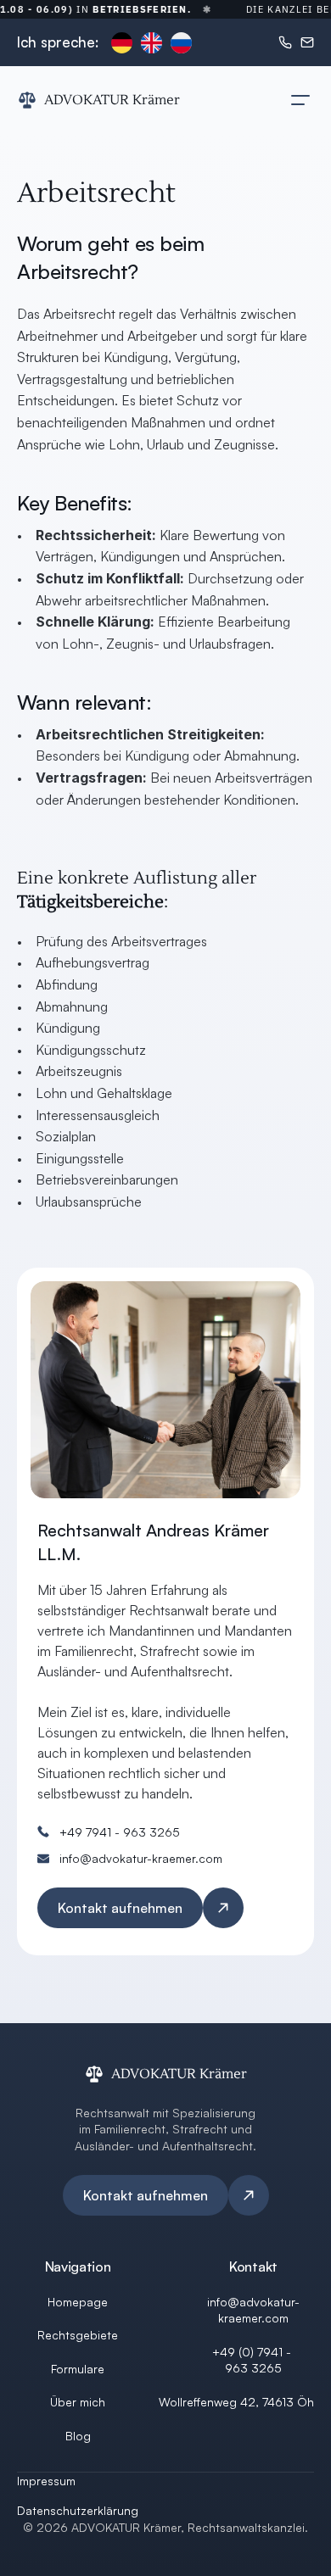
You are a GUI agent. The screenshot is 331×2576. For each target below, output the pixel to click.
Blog (78, 2436)
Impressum (46, 2481)
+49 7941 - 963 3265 (120, 1832)
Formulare (78, 2369)
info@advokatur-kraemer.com (141, 1858)
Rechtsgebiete (78, 2335)
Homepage (78, 2302)
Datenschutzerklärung (78, 2510)
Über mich (78, 2402)
